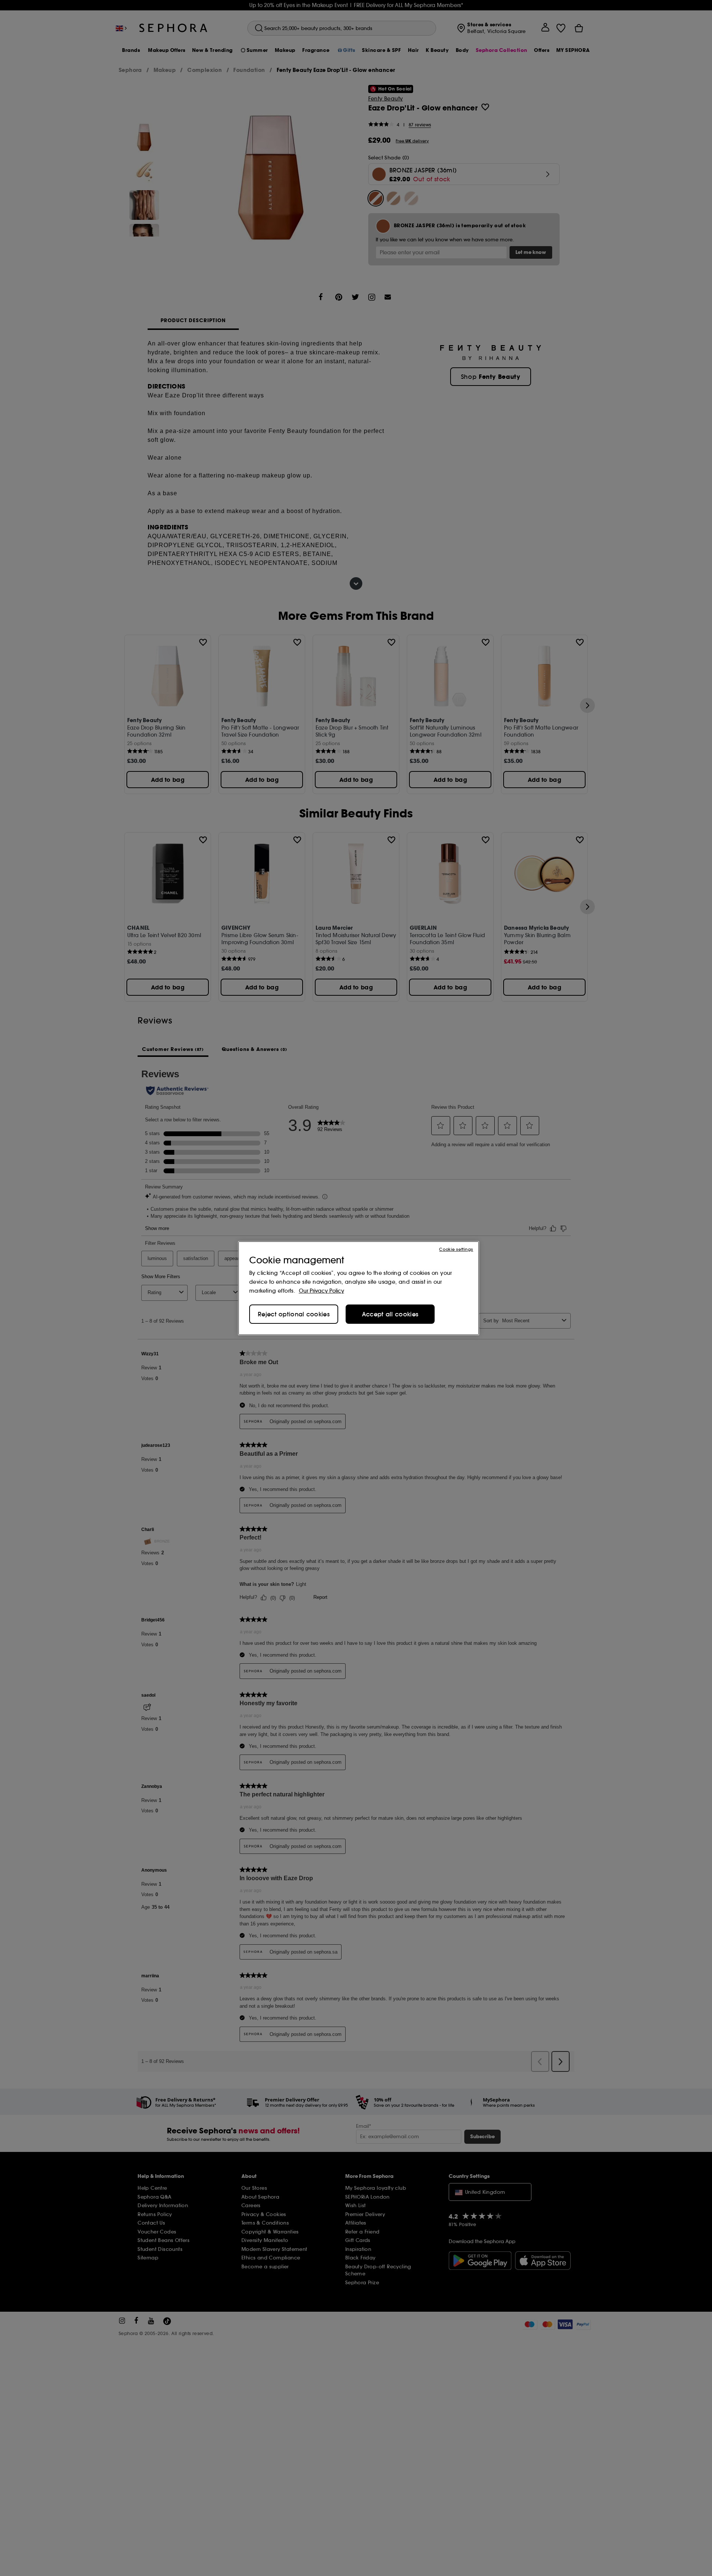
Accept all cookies (390, 1314)
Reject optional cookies (294, 1314)
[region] (359, 1288)
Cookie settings (456, 1249)
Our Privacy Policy (322, 1291)
